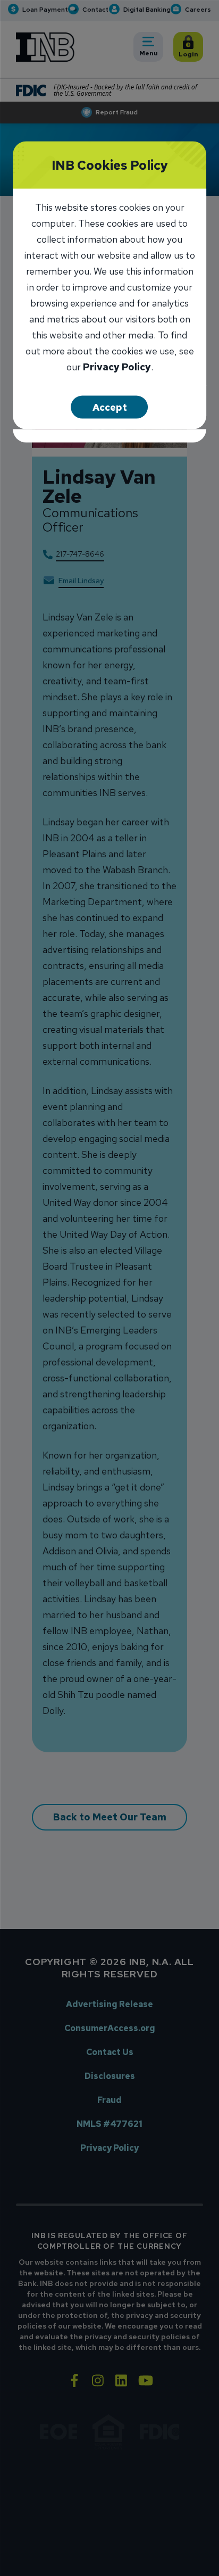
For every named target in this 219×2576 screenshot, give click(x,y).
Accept (110, 407)
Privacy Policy (117, 367)
